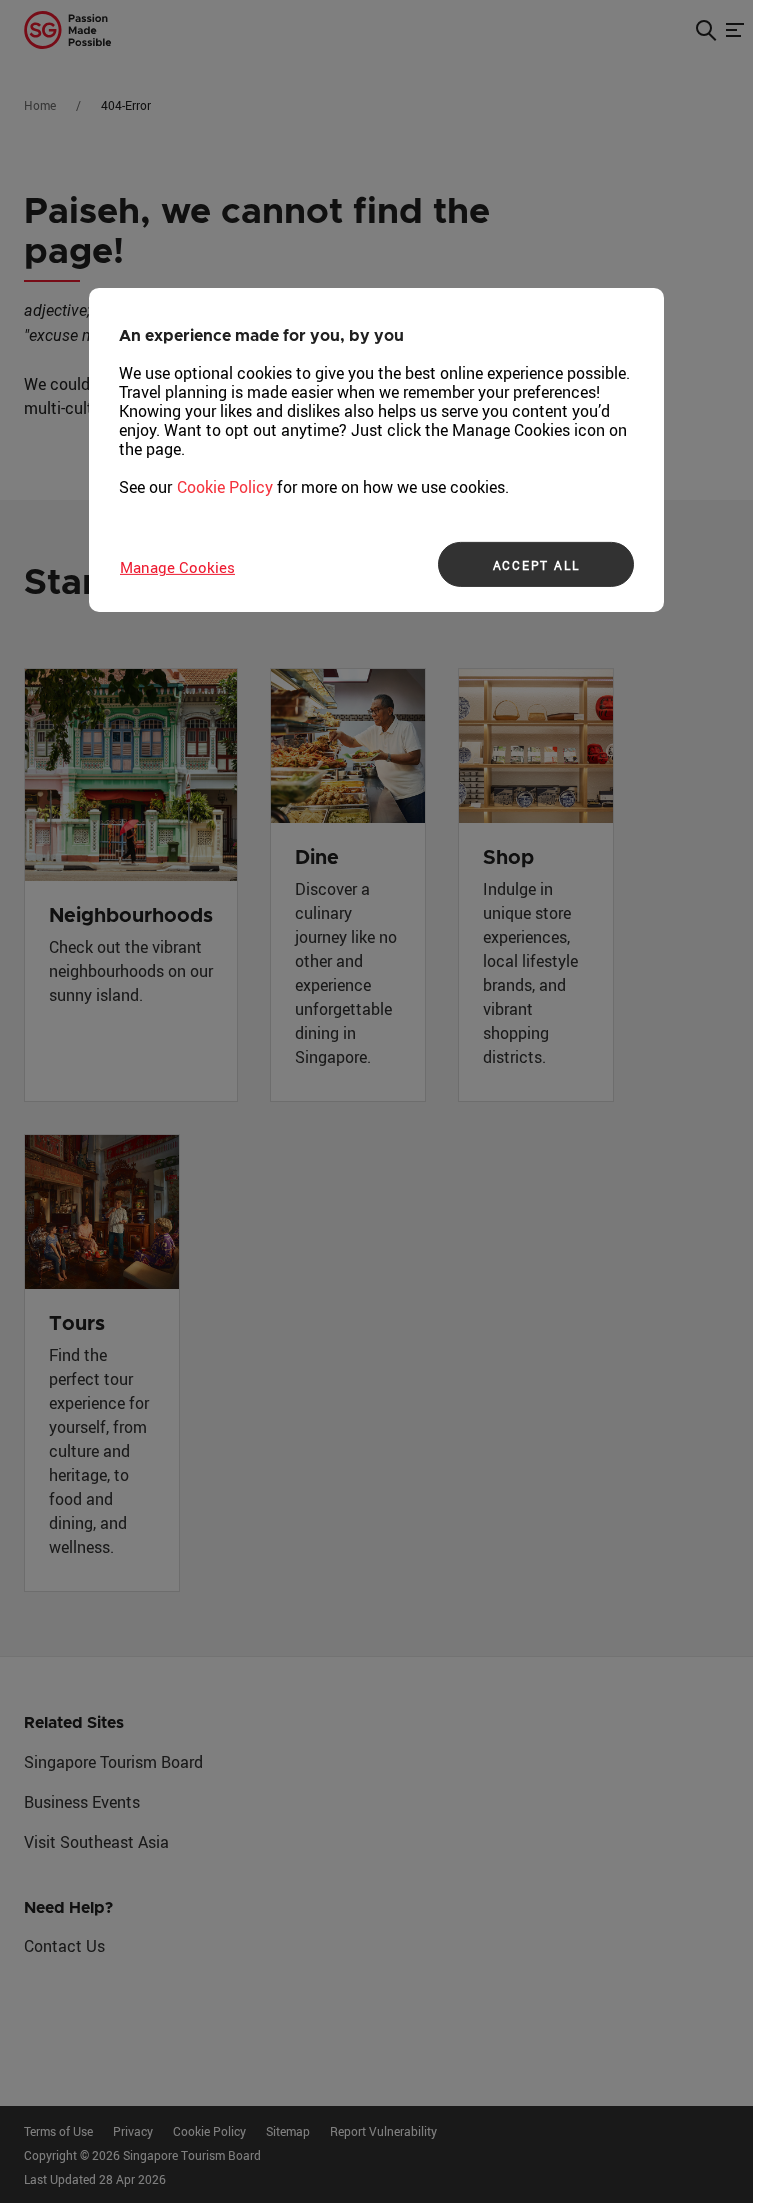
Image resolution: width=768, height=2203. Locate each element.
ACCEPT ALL (536, 565)
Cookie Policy (225, 487)
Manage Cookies (177, 567)
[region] (376, 450)
